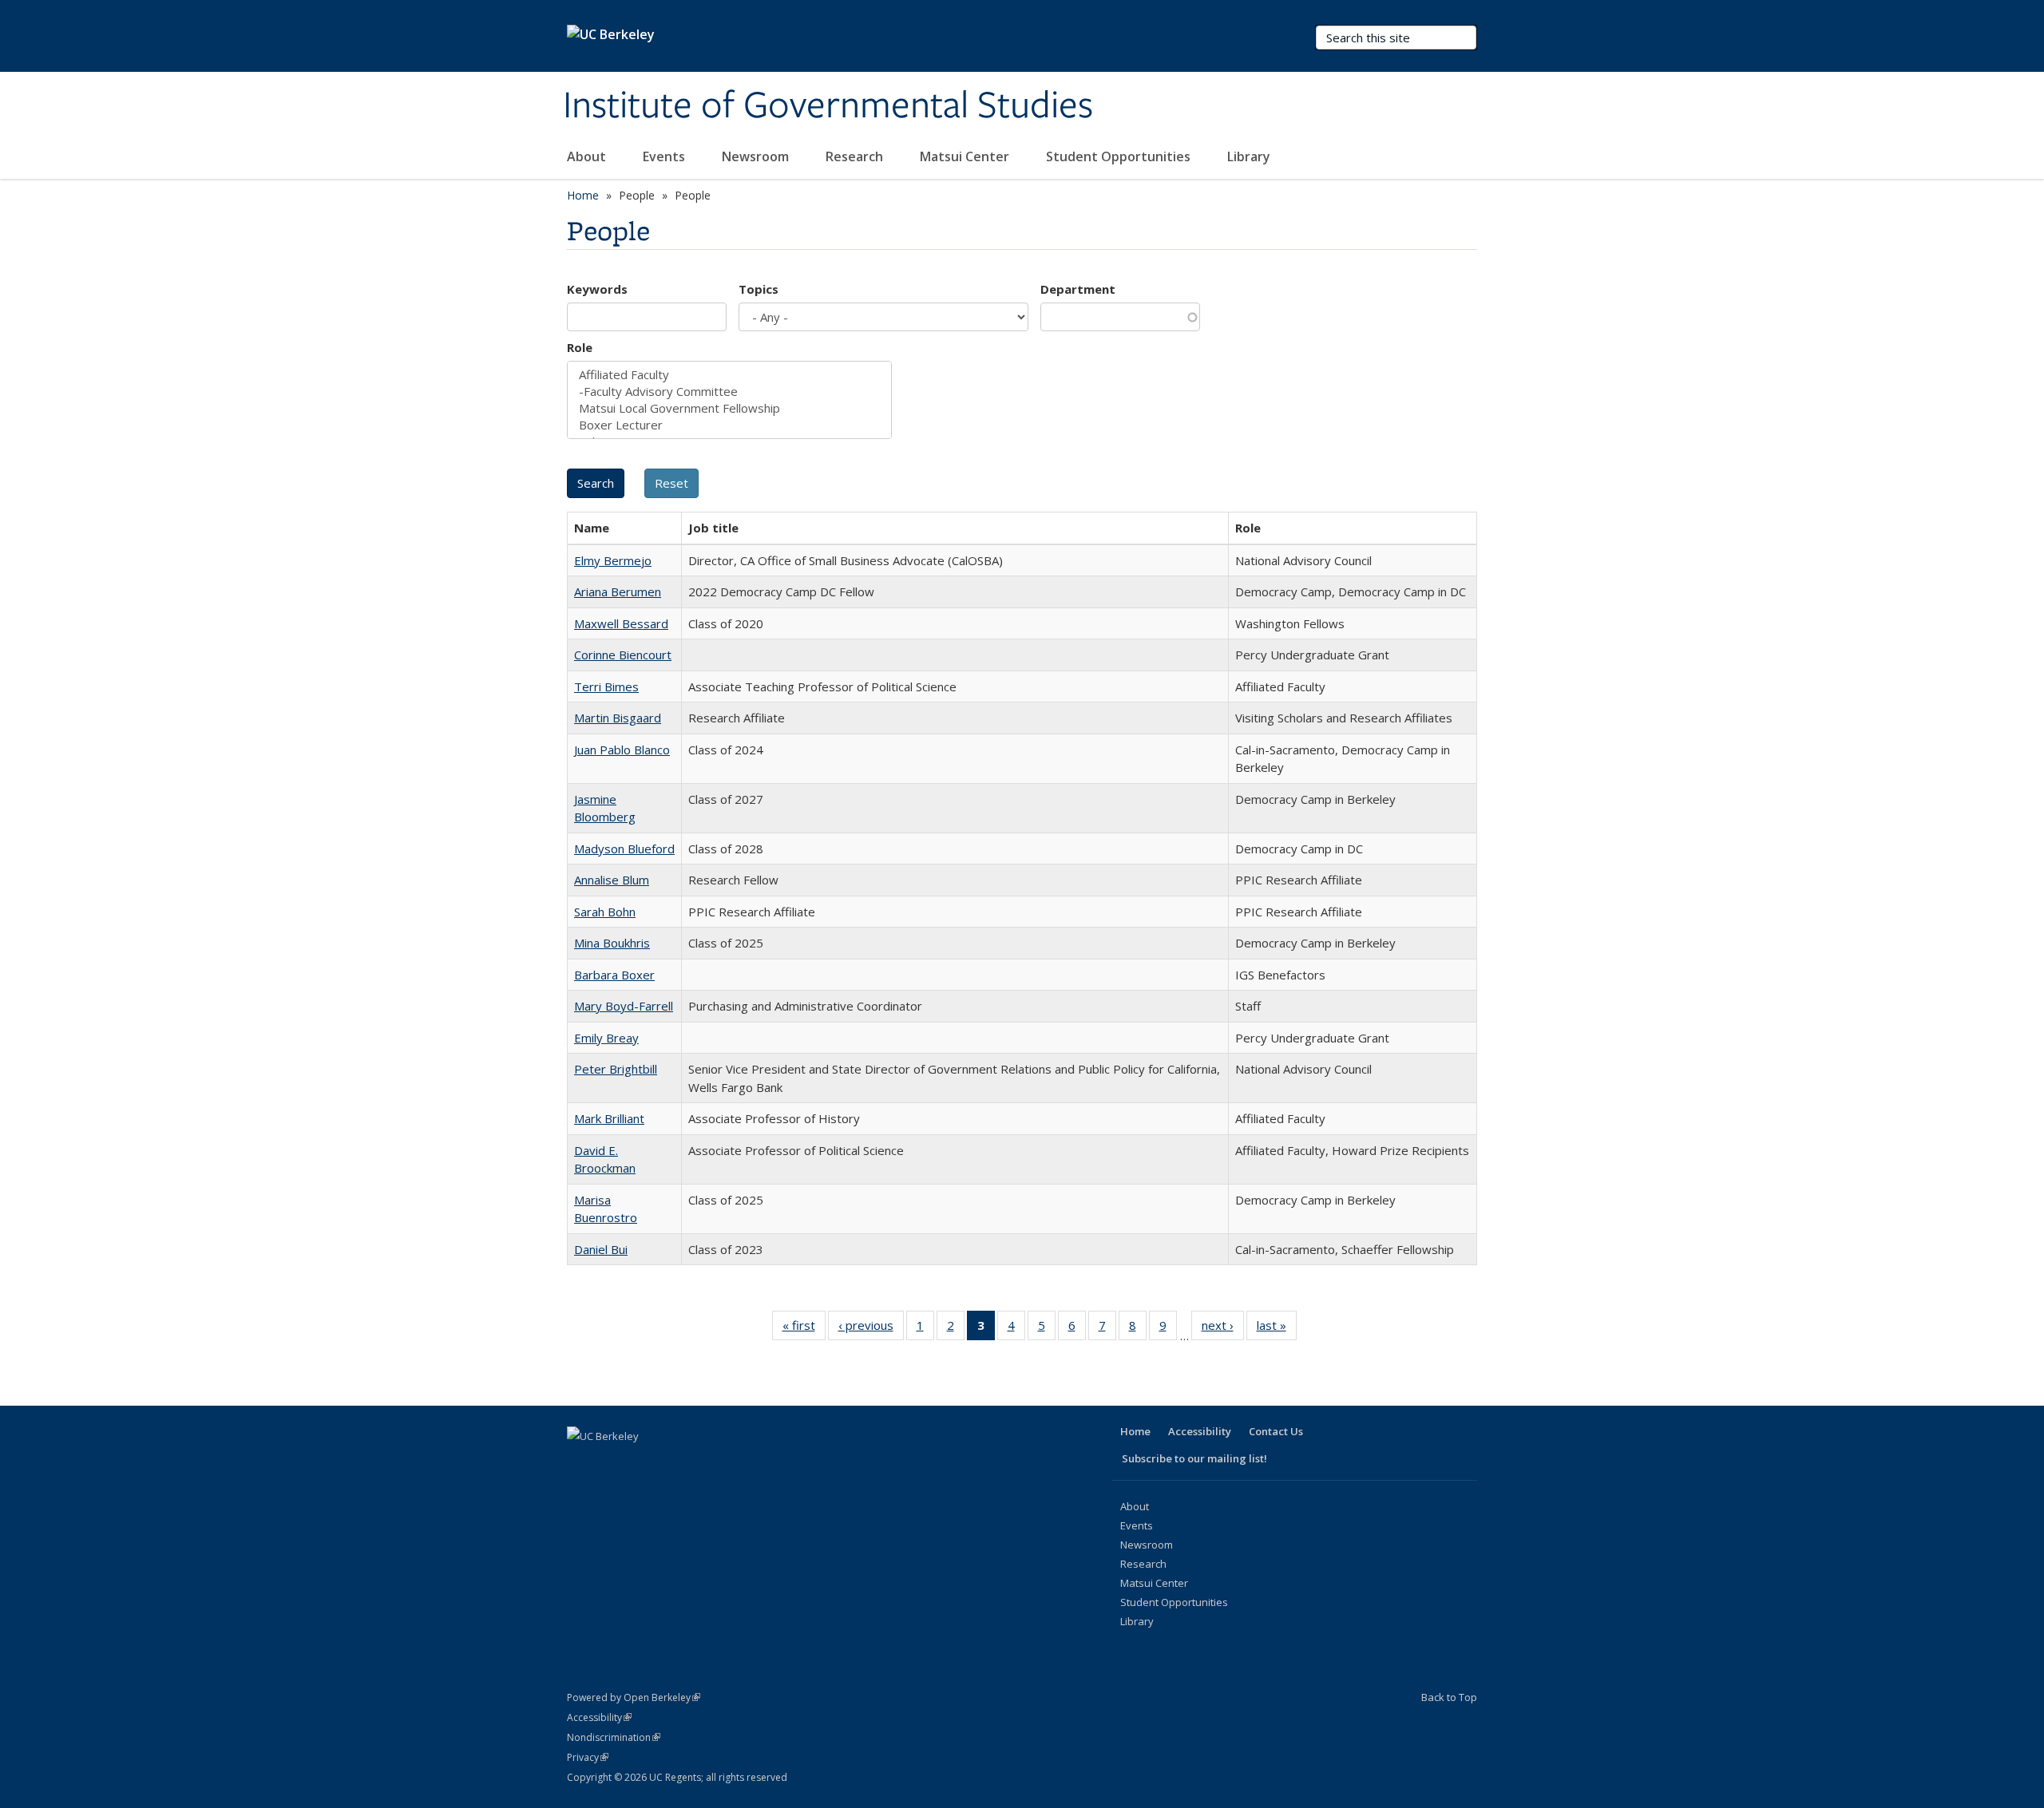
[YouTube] (675, 1463)
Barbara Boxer (614, 975)
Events (665, 156)
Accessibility (1200, 1431)
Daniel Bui (601, 1249)
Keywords (597, 289)
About (588, 156)
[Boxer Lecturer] (729, 425)
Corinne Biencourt (623, 655)
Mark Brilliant (609, 1118)
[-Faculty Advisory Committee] (729, 392)
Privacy (588, 1757)
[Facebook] (581, 1463)
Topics (759, 289)
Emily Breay (606, 1038)
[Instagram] (706, 1463)
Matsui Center (966, 156)
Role (580, 347)
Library (1250, 156)
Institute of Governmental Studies (828, 106)
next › (1223, 1329)
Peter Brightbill (616, 1069)
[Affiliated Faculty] (729, 375)
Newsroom (757, 156)
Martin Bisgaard (618, 718)
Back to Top (1449, 1697)
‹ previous (871, 1329)
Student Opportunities (1120, 156)
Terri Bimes (606, 686)
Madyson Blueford (624, 849)
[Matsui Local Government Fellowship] (729, 408)
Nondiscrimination (614, 1737)
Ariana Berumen (618, 591)
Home (583, 195)
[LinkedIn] (644, 1463)
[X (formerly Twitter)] (612, 1463)
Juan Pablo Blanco (622, 750)
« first (804, 1329)
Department (1078, 289)
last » (1277, 1329)
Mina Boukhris (612, 943)
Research (856, 156)
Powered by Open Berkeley (634, 1697)
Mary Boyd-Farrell (624, 1006)
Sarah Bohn (605, 912)
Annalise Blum (612, 880)
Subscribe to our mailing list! (1194, 1458)
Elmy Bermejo (613, 560)
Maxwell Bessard (621, 623)
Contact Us (1276, 1431)
